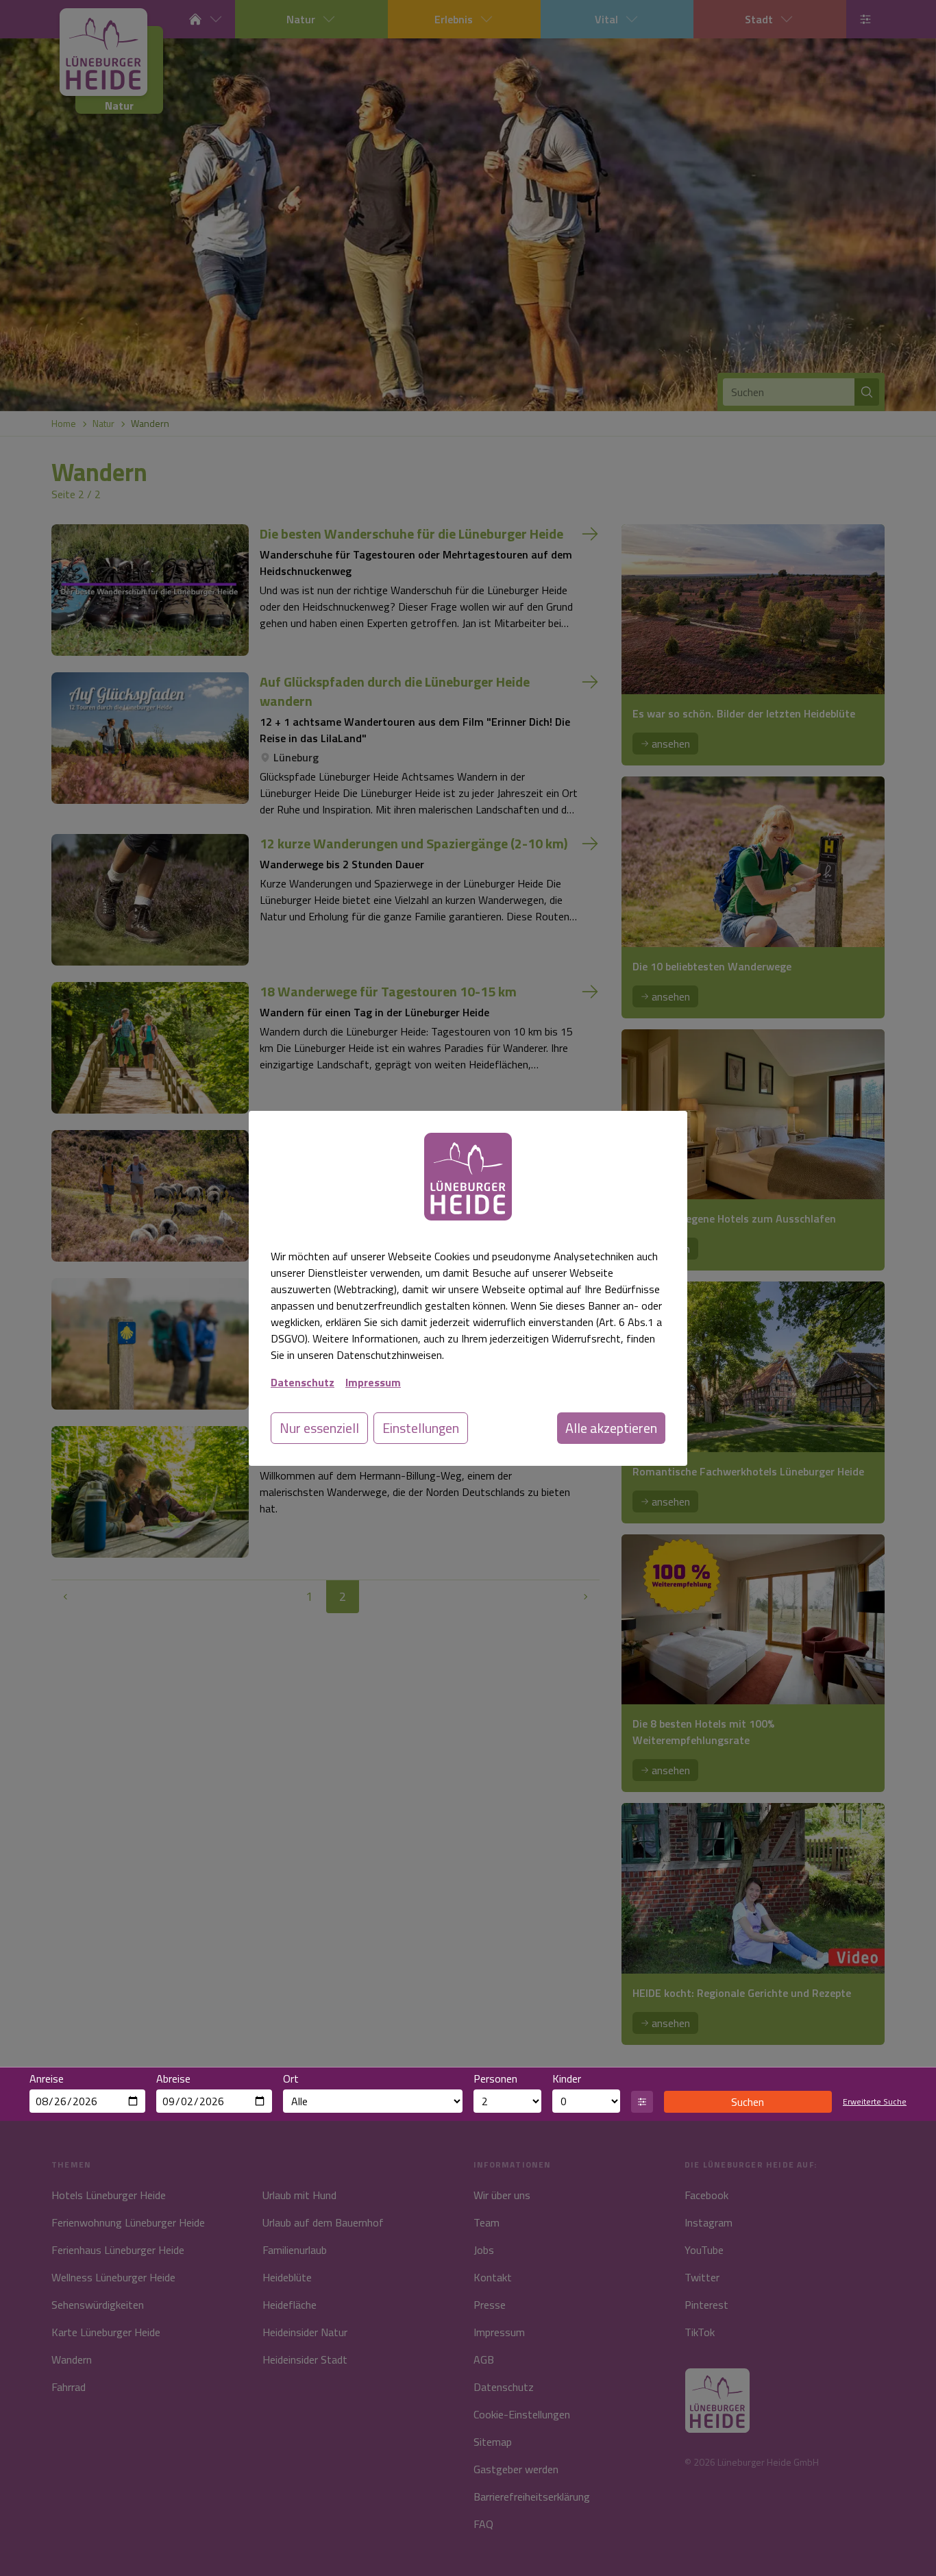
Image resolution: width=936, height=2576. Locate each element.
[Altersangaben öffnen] (642, 2102)
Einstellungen (421, 1428)
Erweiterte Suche (875, 2102)
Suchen (748, 2102)
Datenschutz (303, 1382)
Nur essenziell (319, 1428)
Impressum (373, 1382)
